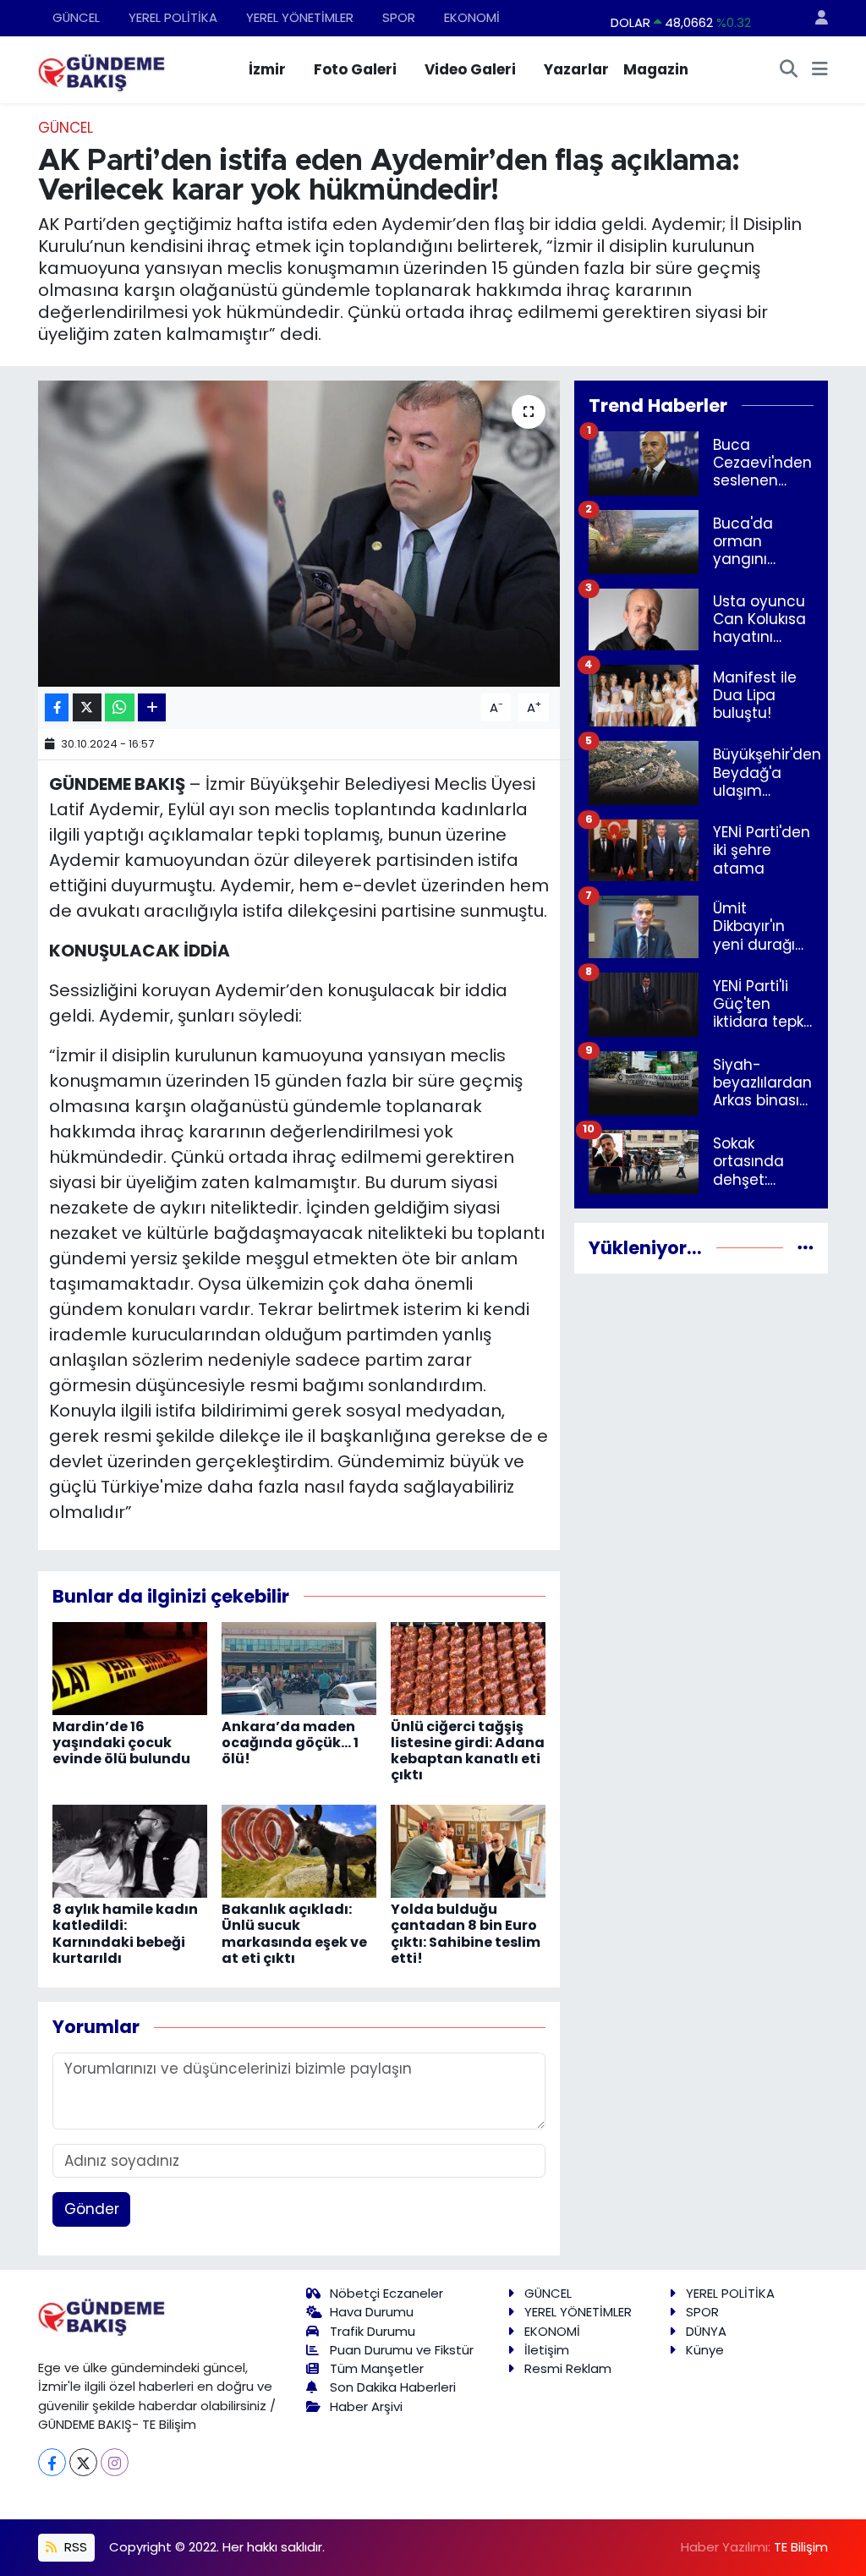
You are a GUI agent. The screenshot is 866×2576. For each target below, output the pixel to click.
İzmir (267, 69)
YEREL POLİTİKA (173, 17)
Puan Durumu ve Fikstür (402, 2350)
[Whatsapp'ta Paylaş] (120, 707)
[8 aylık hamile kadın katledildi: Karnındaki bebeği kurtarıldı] (130, 1850)
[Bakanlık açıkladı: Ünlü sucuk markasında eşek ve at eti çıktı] (299, 1850)
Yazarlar (576, 69)
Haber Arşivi (366, 2406)
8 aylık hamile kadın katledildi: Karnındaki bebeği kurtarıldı (125, 1934)
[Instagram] (115, 2462)
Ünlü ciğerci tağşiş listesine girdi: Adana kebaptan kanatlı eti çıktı (468, 1751)
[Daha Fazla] (152, 707)
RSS (74, 2547)
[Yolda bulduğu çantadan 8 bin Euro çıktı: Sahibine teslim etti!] (468, 1850)
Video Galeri (470, 69)
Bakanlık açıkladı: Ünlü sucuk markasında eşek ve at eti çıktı (294, 1934)
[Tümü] (806, 1247)
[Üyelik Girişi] (814, 18)
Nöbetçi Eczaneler (386, 2293)
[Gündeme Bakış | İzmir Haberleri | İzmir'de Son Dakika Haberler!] (101, 69)
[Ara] (789, 70)
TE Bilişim (801, 2547)
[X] (83, 2462)
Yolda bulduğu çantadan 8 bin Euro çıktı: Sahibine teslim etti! (466, 1934)
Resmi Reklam (568, 2368)
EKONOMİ (472, 17)
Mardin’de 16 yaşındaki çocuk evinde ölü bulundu (121, 1743)
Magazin (656, 69)
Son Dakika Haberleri (393, 2387)
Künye (705, 2350)
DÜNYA (706, 2331)
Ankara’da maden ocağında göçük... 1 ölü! (290, 1743)
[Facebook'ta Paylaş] (57, 707)
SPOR (399, 17)
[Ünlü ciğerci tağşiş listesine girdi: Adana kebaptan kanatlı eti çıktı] (468, 1667)
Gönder (92, 2209)
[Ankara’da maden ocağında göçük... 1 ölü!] (299, 1667)
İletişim (547, 2350)
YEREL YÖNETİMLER (300, 17)
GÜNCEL (76, 17)
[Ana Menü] (820, 70)
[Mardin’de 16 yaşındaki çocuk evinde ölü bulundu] (130, 1667)
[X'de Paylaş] (87, 707)
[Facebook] (52, 2462)
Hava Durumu (372, 2312)
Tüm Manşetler (377, 2368)
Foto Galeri (355, 69)
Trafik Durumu (373, 2331)
